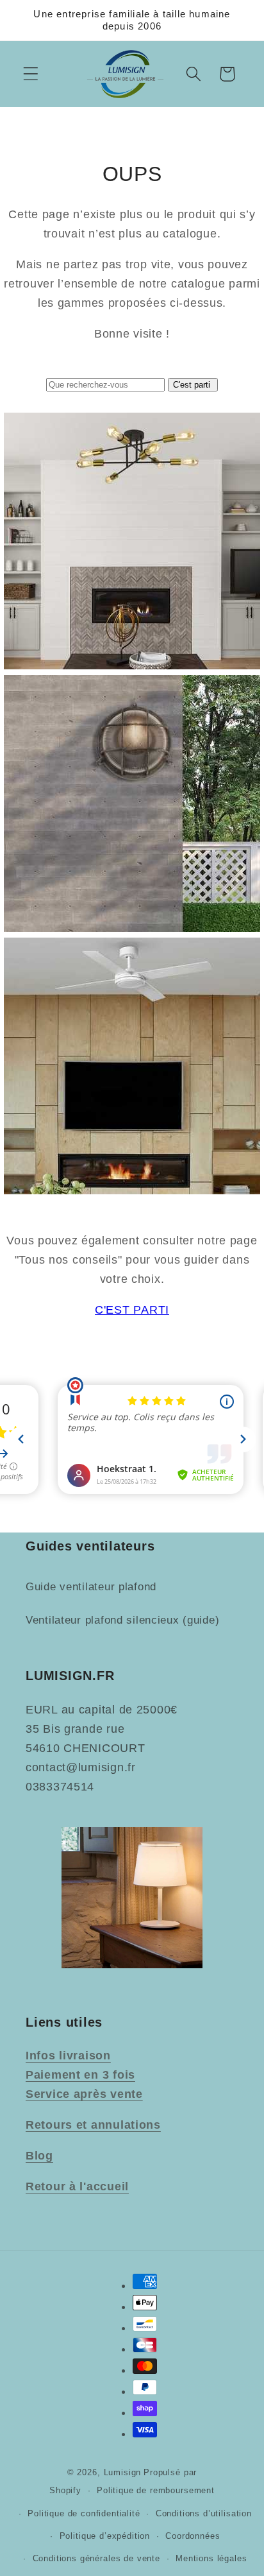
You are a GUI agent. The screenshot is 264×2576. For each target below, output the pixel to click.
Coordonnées (193, 2536)
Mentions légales (211, 2558)
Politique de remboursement (156, 2490)
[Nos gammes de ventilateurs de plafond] (132, 1190)
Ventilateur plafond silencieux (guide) (122, 1620)
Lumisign (123, 2472)
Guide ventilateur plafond (91, 1587)
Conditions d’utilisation (204, 2513)
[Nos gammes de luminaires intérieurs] (132, 665)
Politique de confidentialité (84, 2513)
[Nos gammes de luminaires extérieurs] (132, 928)
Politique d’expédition (105, 2536)
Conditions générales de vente (96, 2558)
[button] (31, 74)
